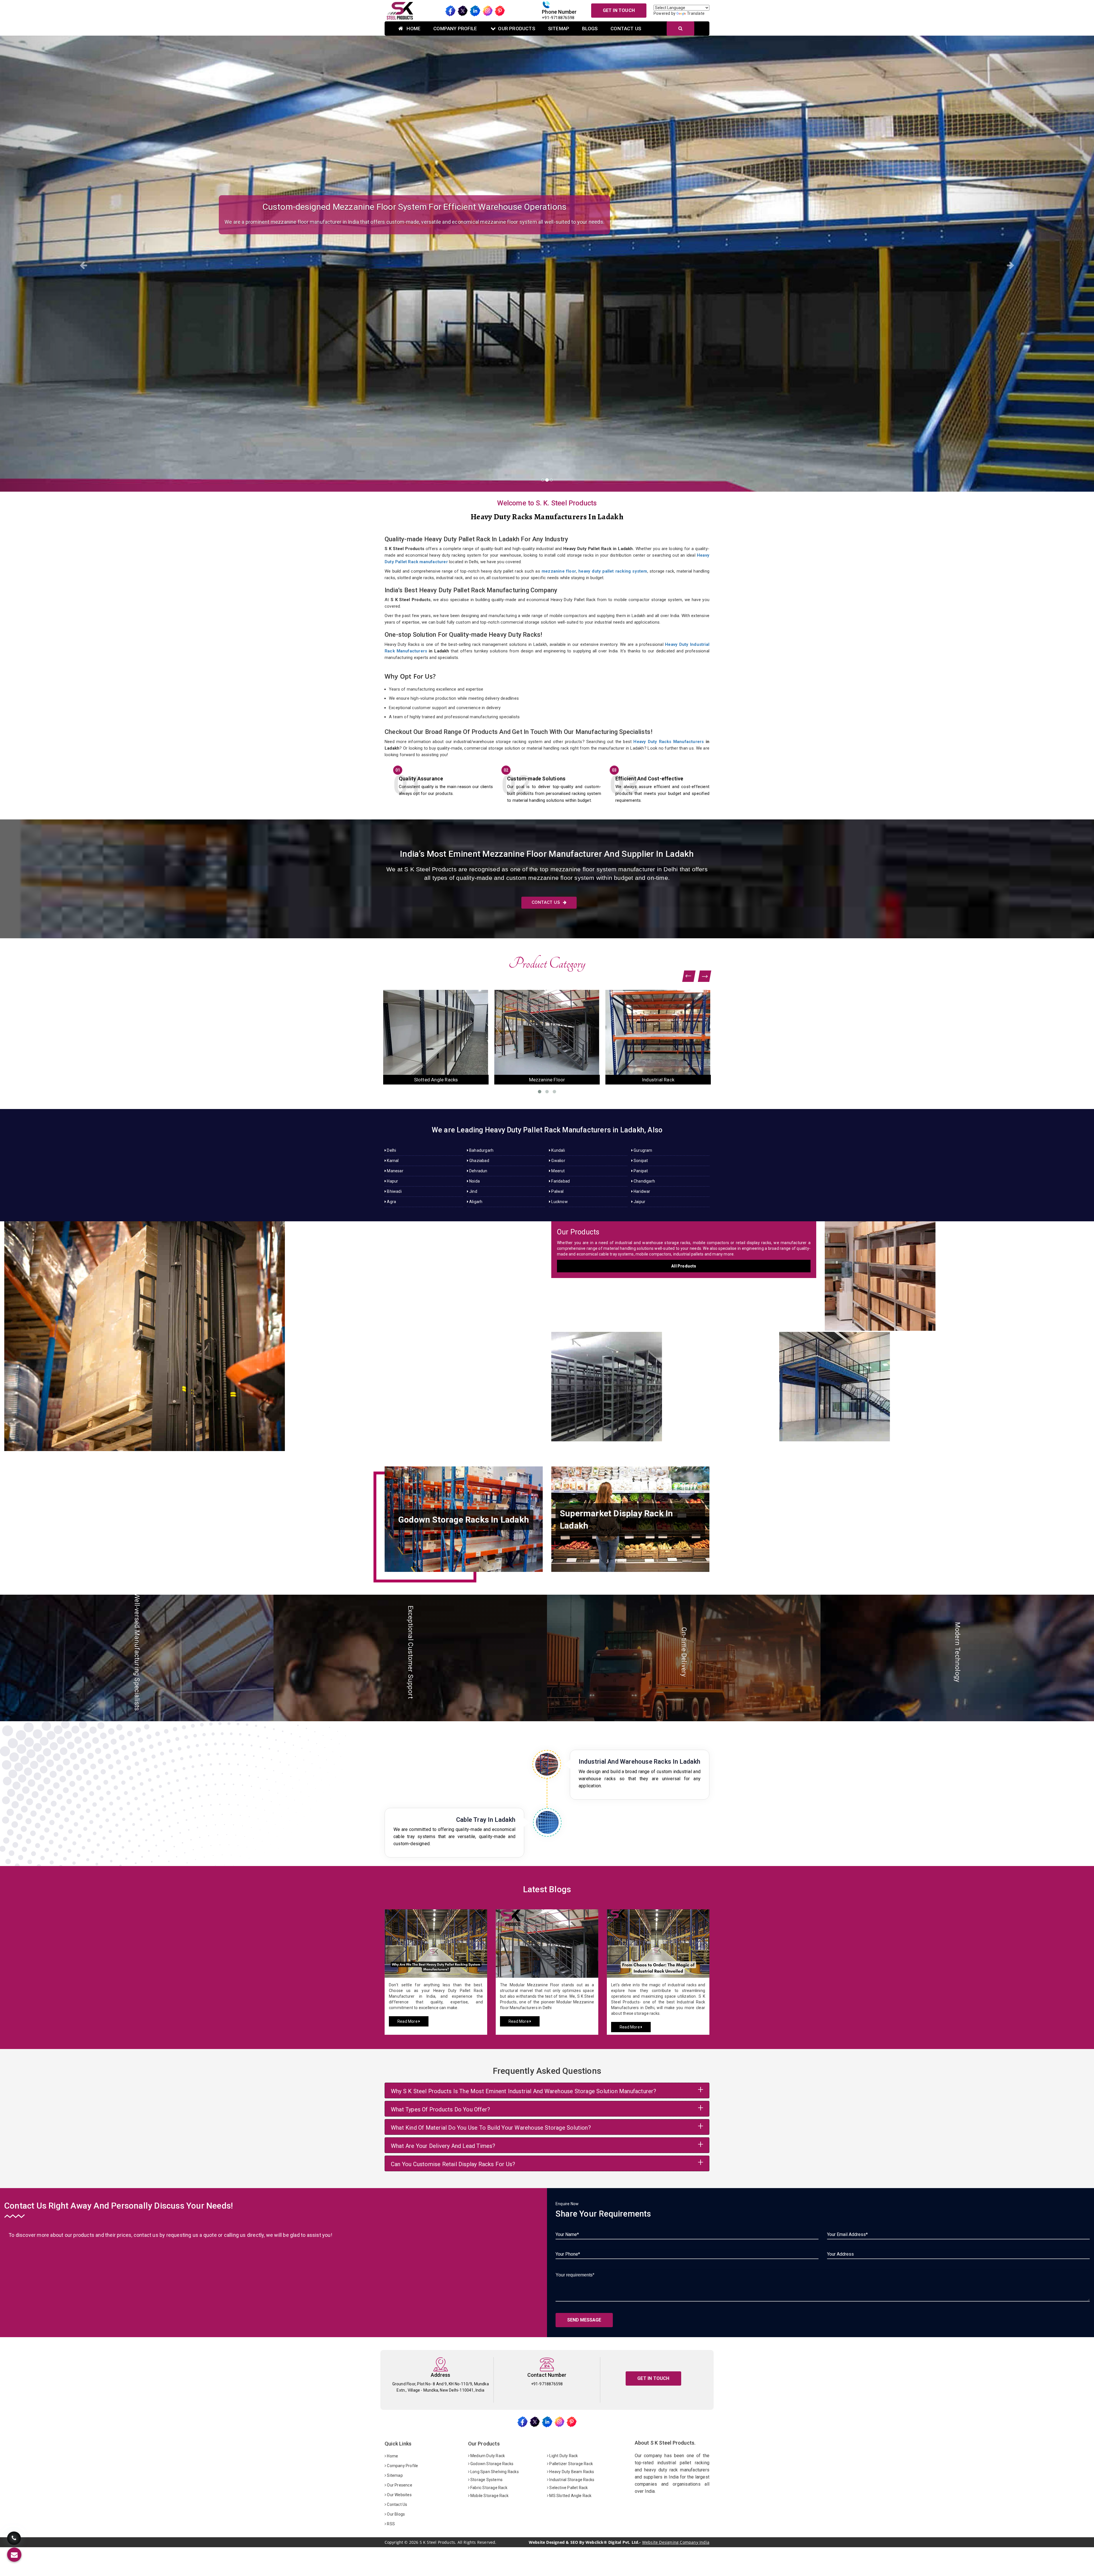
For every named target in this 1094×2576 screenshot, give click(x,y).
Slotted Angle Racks (547, 1080)
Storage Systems (486, 2480)
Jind (473, 1191)
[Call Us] (14, 2539)
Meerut (558, 1171)
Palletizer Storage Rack (571, 2464)
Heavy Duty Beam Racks (571, 2472)
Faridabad (560, 1181)
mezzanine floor (559, 571)
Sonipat (640, 1161)
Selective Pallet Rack (568, 2488)
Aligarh (475, 1202)
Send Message (584, 2320)
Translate (696, 13)
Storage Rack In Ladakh (957, 1270)
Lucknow (559, 1202)
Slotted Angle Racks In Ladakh (661, 1381)
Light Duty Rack (563, 2456)
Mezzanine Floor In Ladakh (935, 1381)
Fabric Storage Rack (488, 2488)
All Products (684, 1266)
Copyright (394, 2542)
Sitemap (559, 29)
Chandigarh (644, 1181)
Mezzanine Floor (658, 1080)
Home (413, 29)
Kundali (558, 1150)
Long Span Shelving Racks (494, 2472)
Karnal (392, 1161)
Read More (408, 2021)
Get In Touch (619, 10)
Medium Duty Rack (487, 2456)
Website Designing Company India (676, 2542)
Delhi (391, 1150)
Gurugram (643, 1150)
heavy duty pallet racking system (613, 571)
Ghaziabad (479, 1161)
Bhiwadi (394, 1191)
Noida (474, 1181)
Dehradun (478, 1171)
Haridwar (642, 1191)
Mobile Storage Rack (489, 2496)
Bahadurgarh (481, 1150)
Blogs (590, 29)
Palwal (557, 1191)
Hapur (392, 1181)
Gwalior (558, 1161)
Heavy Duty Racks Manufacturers (669, 742)
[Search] (680, 29)
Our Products (517, 29)
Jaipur (639, 1202)
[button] (82, 264)
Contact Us (626, 29)
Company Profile (455, 29)
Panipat (640, 1171)
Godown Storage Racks (491, 2464)
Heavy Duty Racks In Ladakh (273, 1330)
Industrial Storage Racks (571, 2480)
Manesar (395, 1171)
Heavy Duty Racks (436, 1080)
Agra (391, 1202)
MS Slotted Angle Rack (570, 2496)
